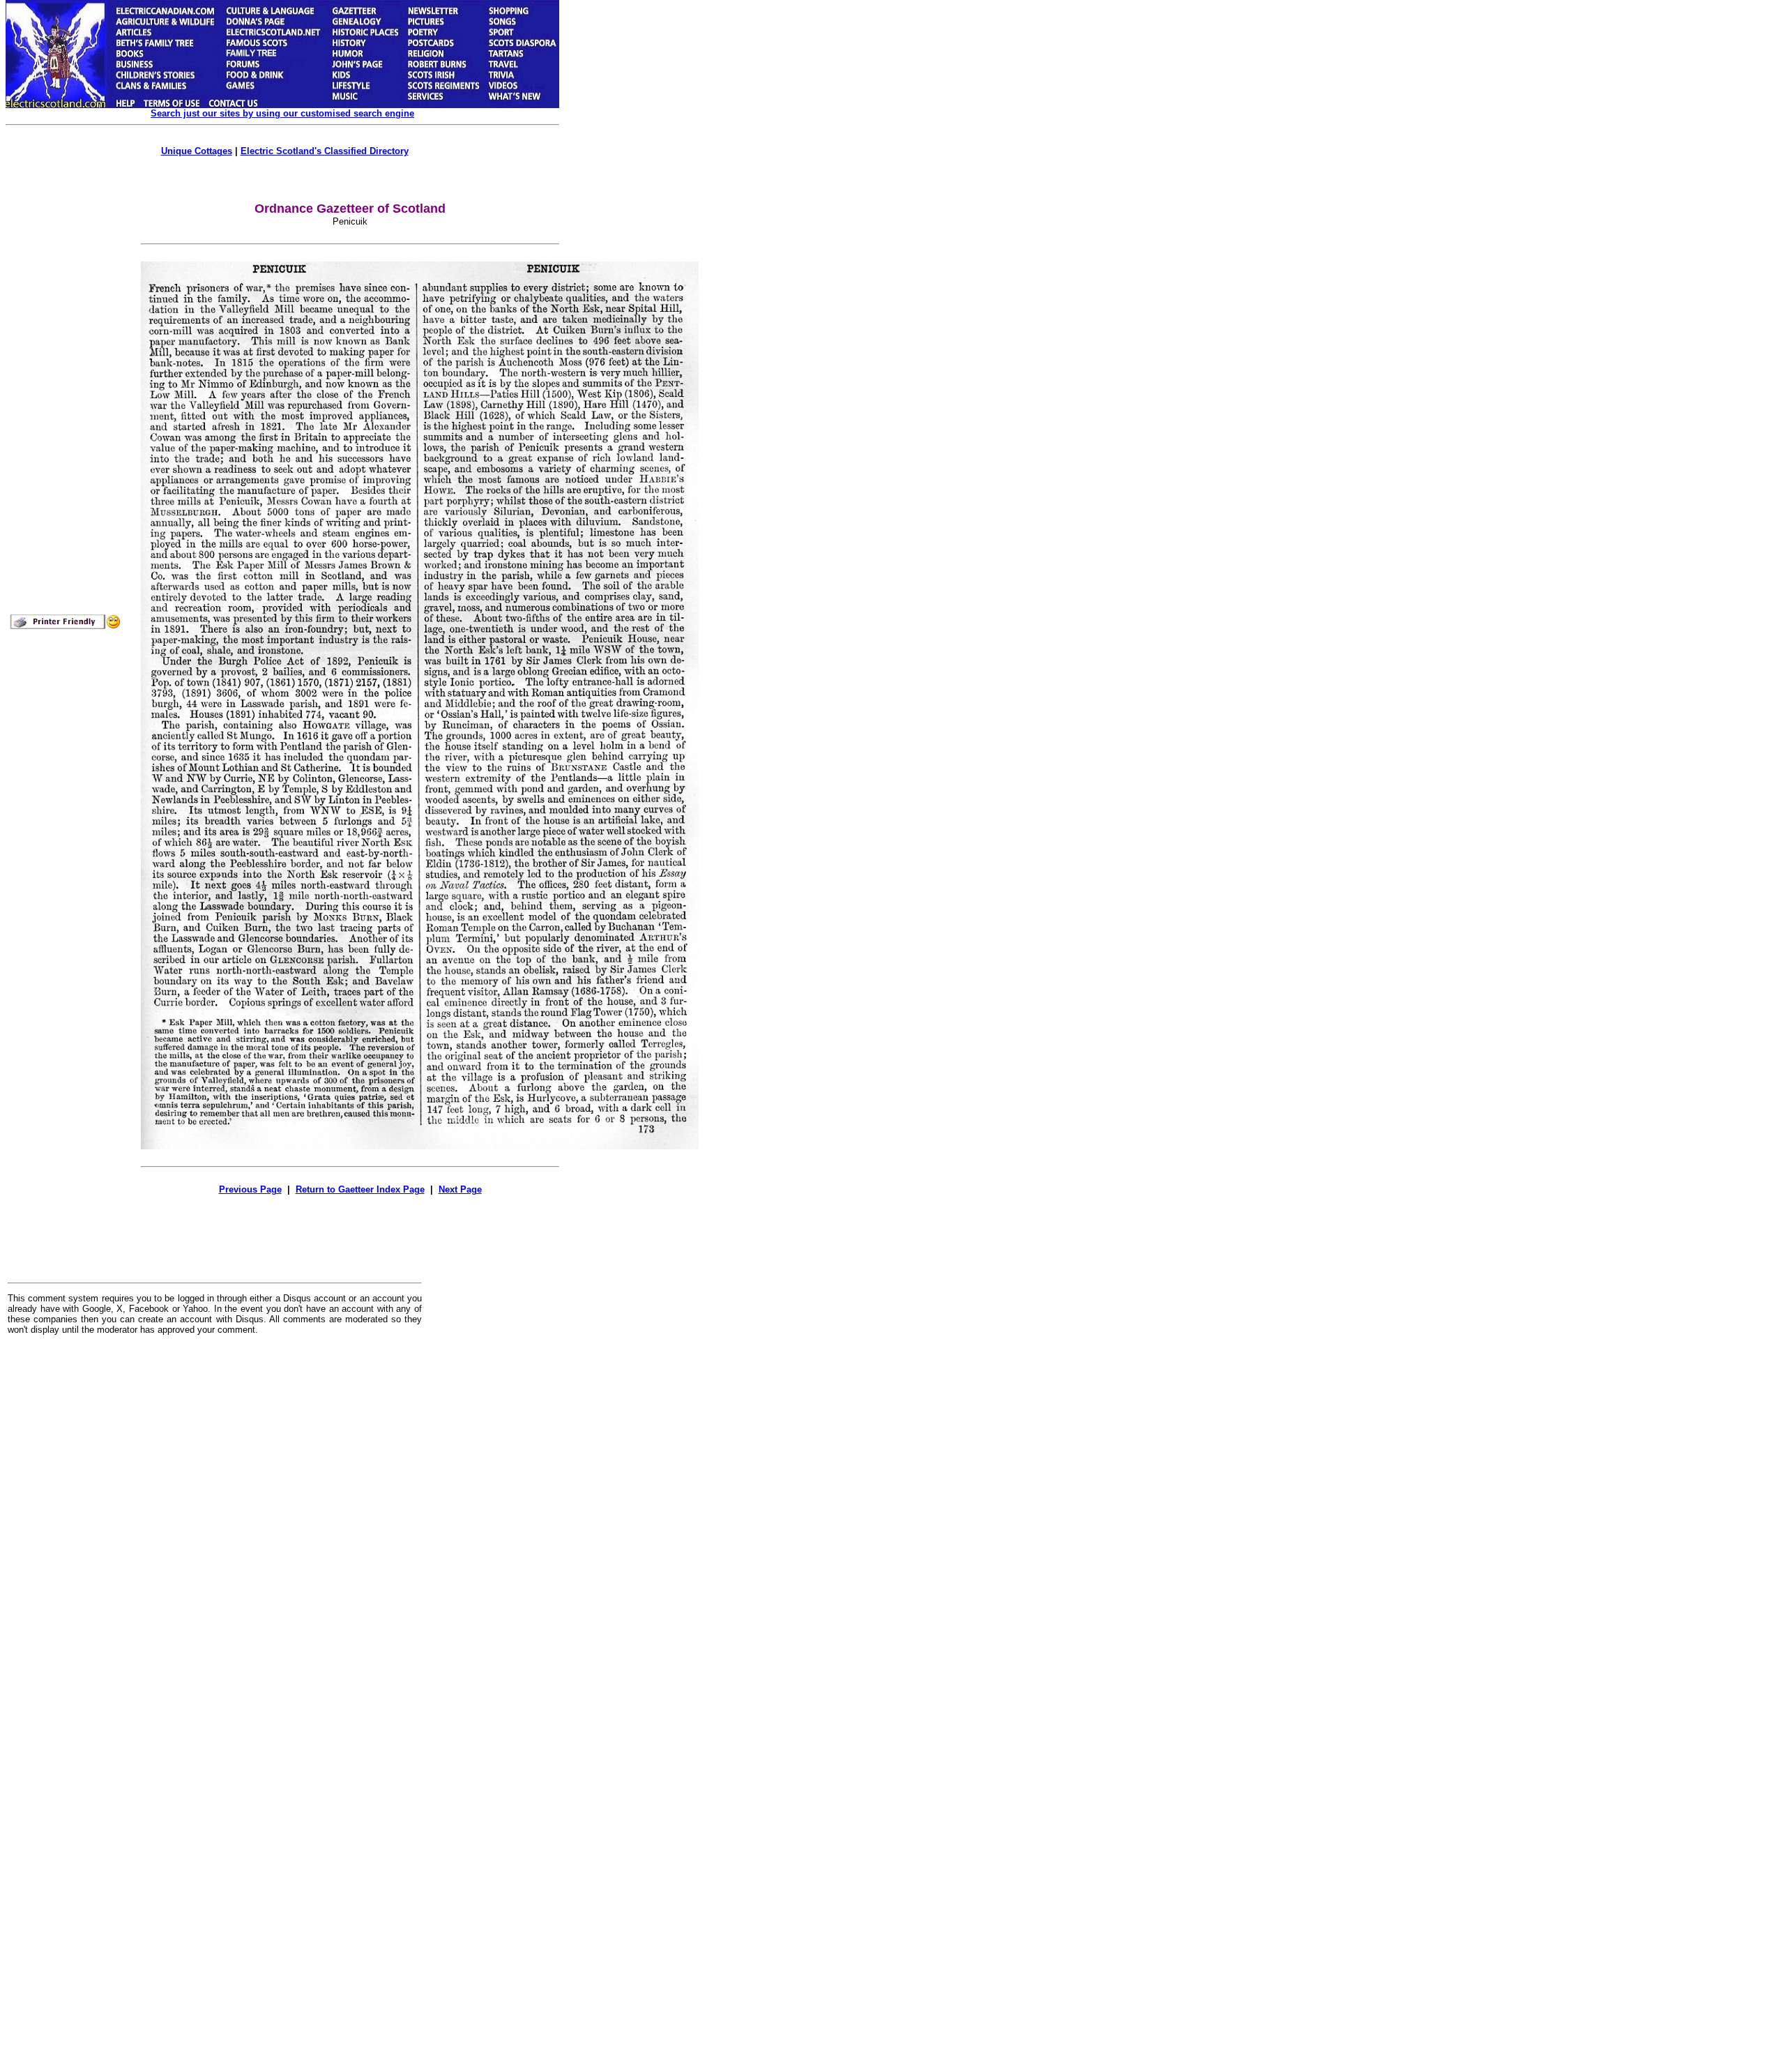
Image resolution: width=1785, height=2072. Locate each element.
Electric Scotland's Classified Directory (325, 151)
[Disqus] (215, 1518)
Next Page (460, 1189)
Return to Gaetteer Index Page (360, 1189)
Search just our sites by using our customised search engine (282, 113)
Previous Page (250, 1189)
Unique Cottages (197, 151)
